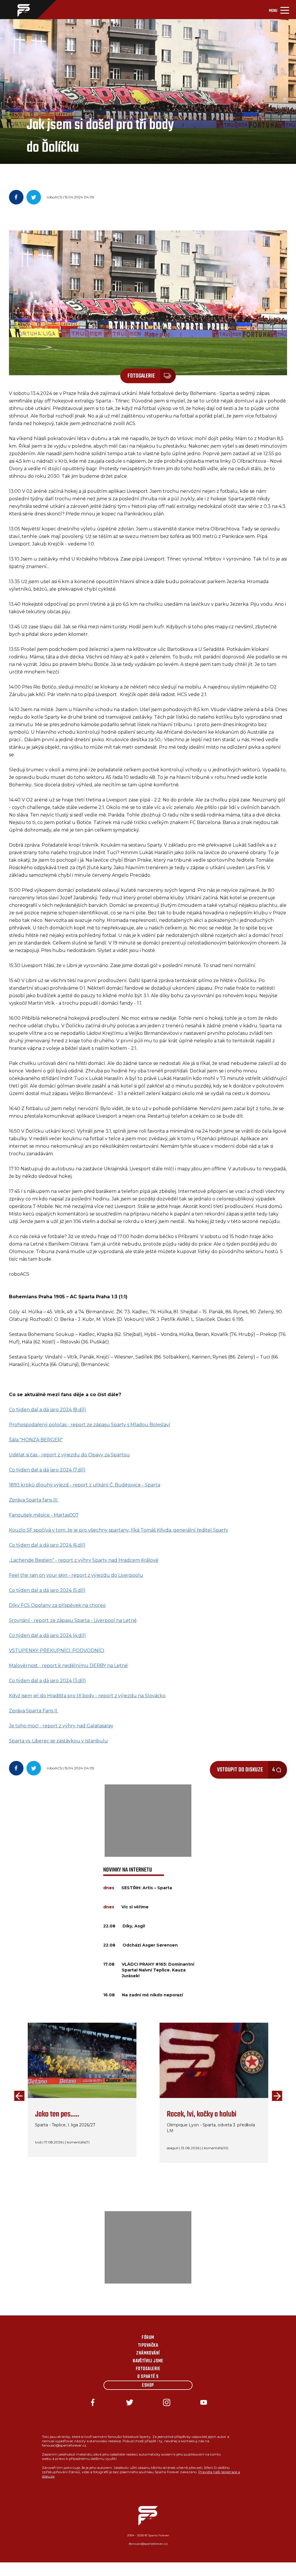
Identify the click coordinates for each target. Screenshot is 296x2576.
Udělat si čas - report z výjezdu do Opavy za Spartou (69, 1455)
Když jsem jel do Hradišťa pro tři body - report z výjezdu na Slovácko (87, 1696)
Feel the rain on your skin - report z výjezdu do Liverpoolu (76, 1575)
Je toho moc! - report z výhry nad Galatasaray (61, 1726)
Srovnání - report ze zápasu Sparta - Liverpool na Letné (73, 1620)
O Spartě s (148, 2377)
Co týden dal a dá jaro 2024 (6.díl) (47, 1545)
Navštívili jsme (148, 2361)
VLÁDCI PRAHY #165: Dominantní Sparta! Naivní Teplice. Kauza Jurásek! (158, 1970)
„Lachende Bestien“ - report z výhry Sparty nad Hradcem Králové (84, 1560)
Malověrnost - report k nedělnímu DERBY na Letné (68, 1666)
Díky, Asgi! (134, 1926)
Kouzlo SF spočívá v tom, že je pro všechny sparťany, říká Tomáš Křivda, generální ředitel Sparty (119, 1530)
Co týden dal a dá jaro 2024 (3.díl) (47, 1681)
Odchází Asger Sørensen (150, 1945)
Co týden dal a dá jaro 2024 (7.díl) (47, 1470)
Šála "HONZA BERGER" (36, 1440)
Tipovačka (148, 2346)
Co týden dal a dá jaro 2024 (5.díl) (47, 1590)
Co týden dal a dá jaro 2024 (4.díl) (47, 1635)
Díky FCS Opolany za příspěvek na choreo (57, 1605)
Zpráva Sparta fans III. (34, 1500)
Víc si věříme (135, 1907)
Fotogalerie (148, 2369)
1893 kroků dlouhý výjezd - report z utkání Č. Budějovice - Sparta (85, 1485)
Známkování (148, 2353)
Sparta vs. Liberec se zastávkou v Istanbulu (58, 1741)
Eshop (148, 2385)
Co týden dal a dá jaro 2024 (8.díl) (48, 1410)
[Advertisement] (148, 1821)
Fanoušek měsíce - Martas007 (44, 1515)
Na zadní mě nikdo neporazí (152, 1995)
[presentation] (18, 2096)
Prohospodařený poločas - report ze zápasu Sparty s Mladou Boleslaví (90, 1425)
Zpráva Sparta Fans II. (34, 1711)
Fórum (148, 2338)
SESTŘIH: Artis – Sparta (147, 1888)
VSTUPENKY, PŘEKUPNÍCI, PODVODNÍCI (57, 1650)
